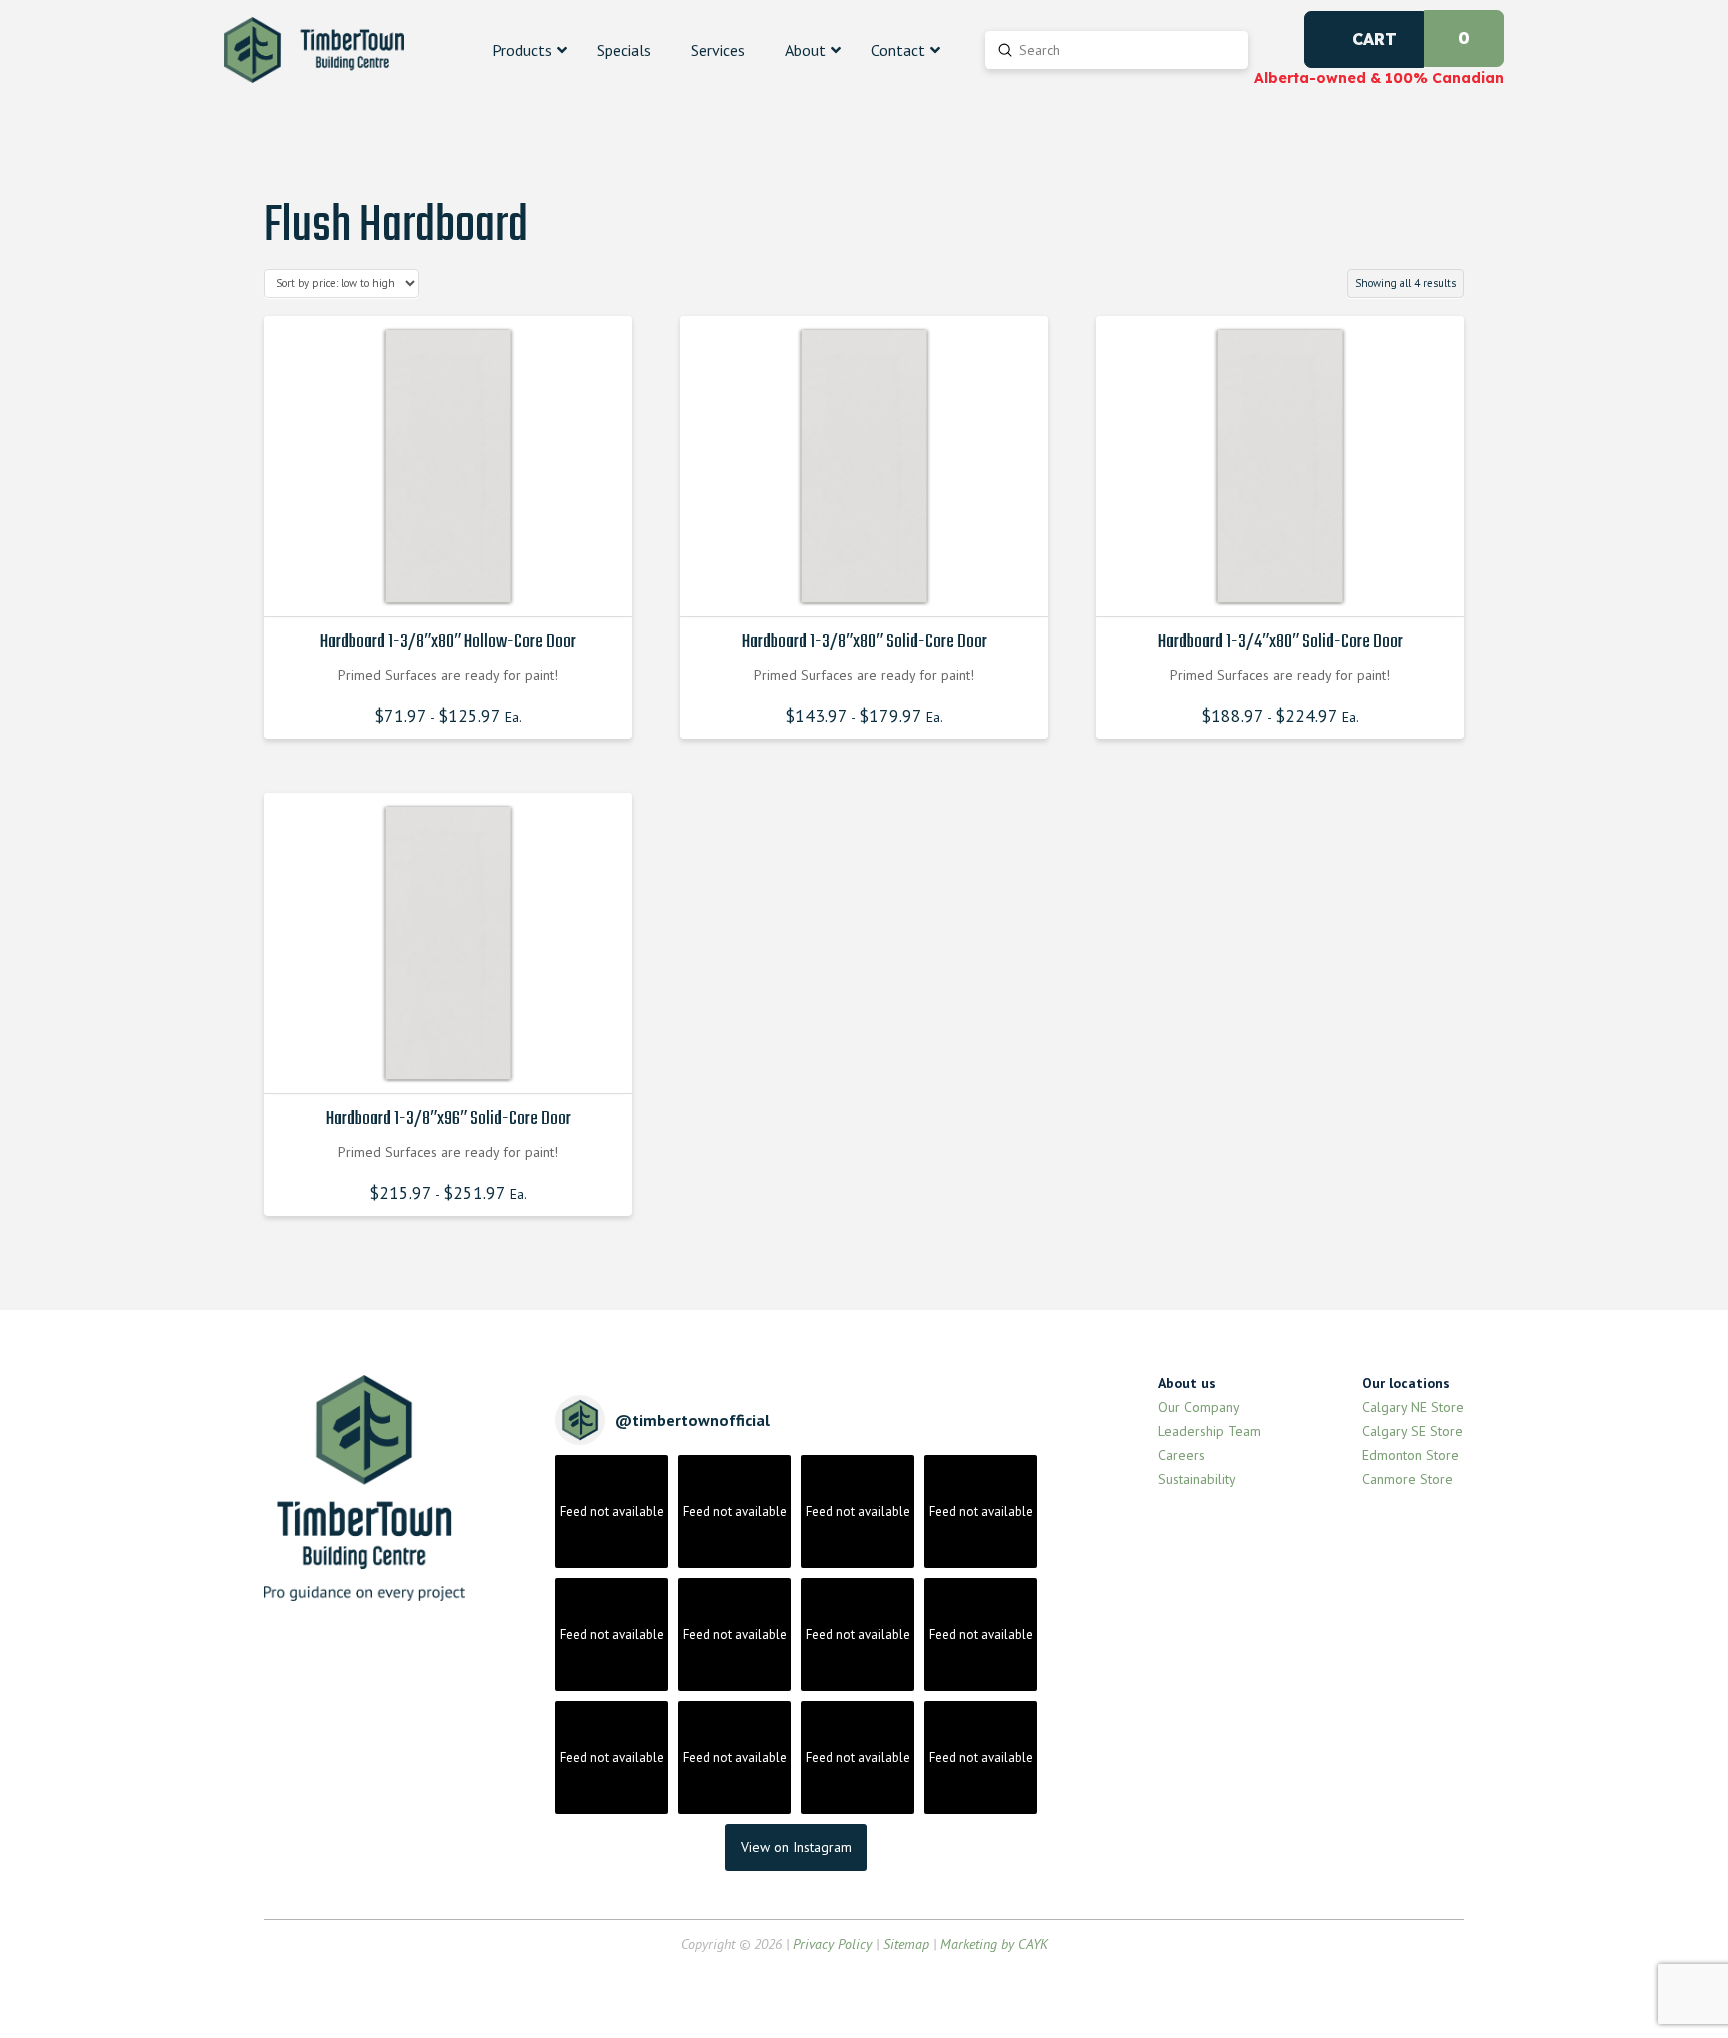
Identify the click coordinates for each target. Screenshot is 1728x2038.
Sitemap (906, 1944)
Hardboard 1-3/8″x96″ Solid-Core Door (448, 1119)
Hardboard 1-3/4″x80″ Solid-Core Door (1280, 642)
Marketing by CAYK (994, 1944)
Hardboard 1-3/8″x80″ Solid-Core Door (864, 642)
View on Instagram (796, 1847)
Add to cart (454, 584)
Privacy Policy (832, 1944)
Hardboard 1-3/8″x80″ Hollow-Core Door (448, 642)
